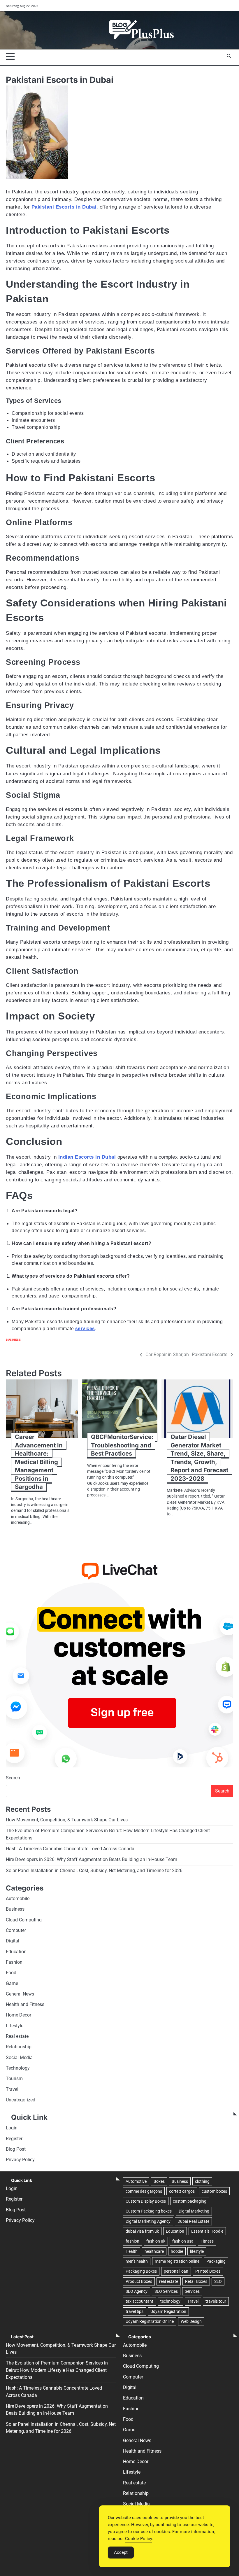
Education (16, 1952)
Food (11, 1973)
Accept (121, 2552)
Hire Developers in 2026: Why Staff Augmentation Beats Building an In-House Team (92, 1860)
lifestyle (197, 2251)
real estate (169, 2281)
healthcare (154, 2251)
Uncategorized (21, 2100)
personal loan (176, 2271)
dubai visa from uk (142, 2231)
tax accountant (139, 2301)
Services (192, 2291)
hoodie (177, 2251)
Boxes (159, 2181)
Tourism (14, 2079)
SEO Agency (137, 2291)
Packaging (216, 2261)
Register (14, 2139)
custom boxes (214, 2191)
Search (13, 1778)
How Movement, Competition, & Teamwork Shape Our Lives (67, 1820)
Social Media (19, 2058)
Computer (16, 1930)
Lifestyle (15, 2026)
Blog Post (16, 2149)
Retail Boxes (196, 2281)
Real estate (17, 2036)
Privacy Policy (20, 2160)
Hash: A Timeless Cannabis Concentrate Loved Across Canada (70, 1849)
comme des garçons (144, 2191)
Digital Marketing (194, 2211)
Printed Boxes (208, 2271)
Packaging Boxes (141, 2271)
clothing (202, 2181)
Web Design (191, 2321)
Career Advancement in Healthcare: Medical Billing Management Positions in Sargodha (39, 1462)
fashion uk (156, 2241)
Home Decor (19, 2015)
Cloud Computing (24, 1920)
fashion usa (183, 2241)
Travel (12, 2089)
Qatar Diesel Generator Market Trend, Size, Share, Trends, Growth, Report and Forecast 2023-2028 (199, 1457)
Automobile (18, 1899)
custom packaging (190, 2201)
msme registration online (177, 2261)
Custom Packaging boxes (149, 2211)
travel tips (135, 2311)
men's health (137, 2261)
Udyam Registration (168, 2311)
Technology (18, 2068)
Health (132, 2251)
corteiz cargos (182, 2191)
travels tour (216, 2301)
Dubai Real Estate (193, 2221)
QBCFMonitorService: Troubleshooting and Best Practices (122, 1445)
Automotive (136, 2181)
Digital (13, 1941)
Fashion (14, 1962)
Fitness (207, 2241)
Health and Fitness (25, 2005)
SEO (218, 2281)
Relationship (19, 2047)
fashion (132, 2241)
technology (170, 2301)
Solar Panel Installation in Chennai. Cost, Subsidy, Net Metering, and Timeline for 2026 (94, 1871)
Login (12, 2128)
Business (13, 1340)
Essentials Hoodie (207, 2231)
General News (20, 1994)
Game (12, 1984)
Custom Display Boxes (146, 2201)
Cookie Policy (139, 2539)
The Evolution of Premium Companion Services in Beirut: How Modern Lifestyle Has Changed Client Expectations (57, 2370)
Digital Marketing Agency (148, 2221)
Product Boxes (139, 2281)
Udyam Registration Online (150, 2321)
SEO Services (166, 2291)
